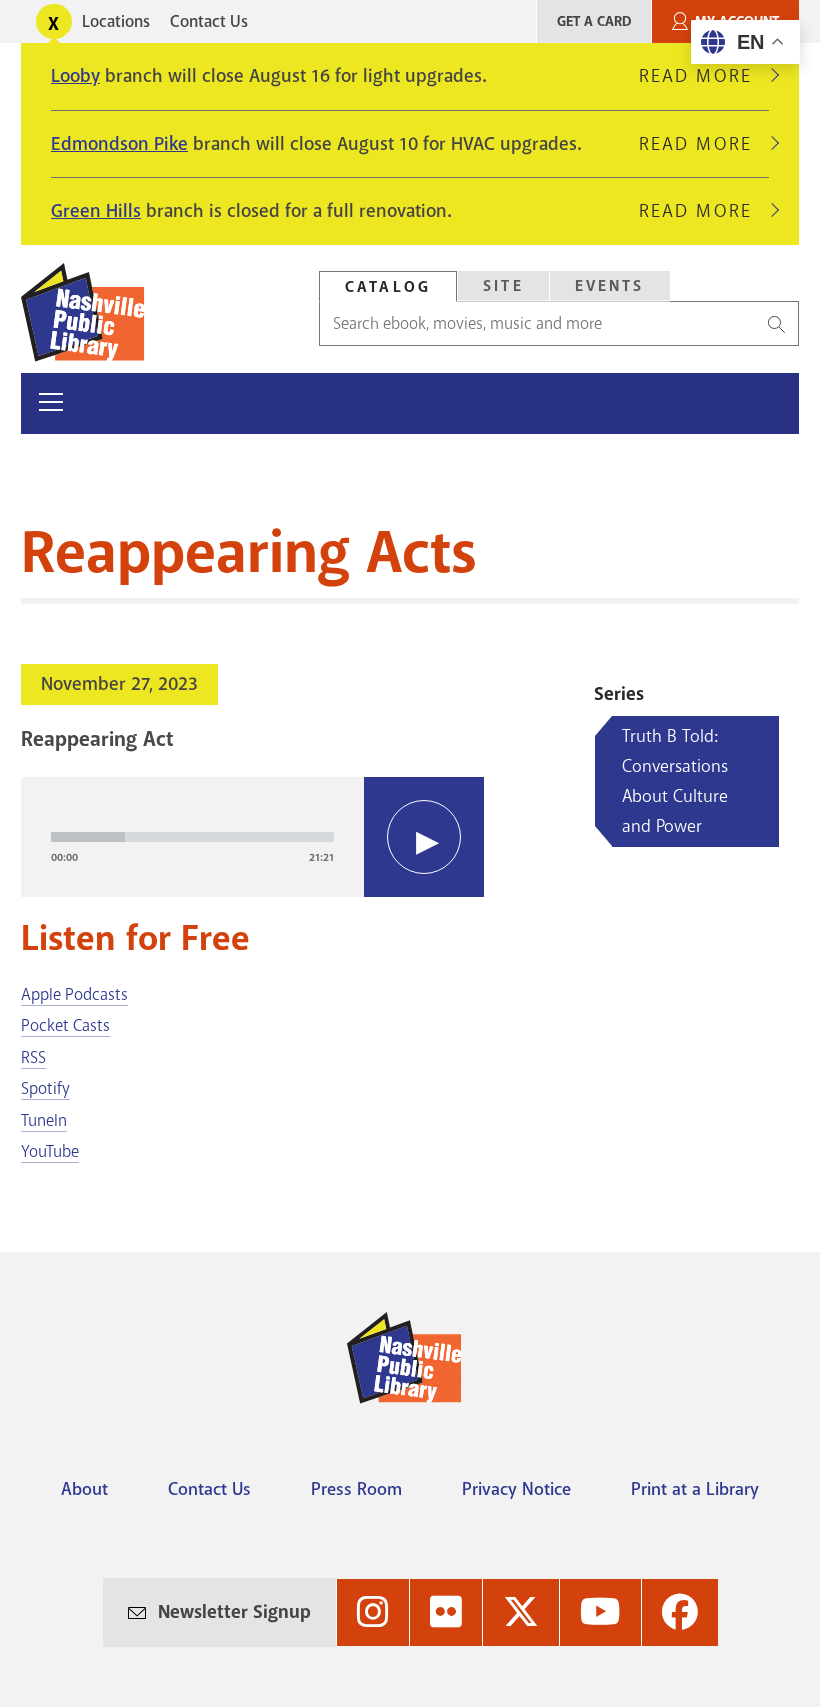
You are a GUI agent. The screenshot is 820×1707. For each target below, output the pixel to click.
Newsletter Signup (234, 1612)
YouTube (50, 1151)
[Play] (424, 837)
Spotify (45, 1088)
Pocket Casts (65, 1025)
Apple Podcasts (74, 994)
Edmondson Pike (119, 144)
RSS (33, 1057)
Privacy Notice (516, 1489)
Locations (116, 21)
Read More (704, 76)
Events (610, 286)
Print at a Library (695, 1489)
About (84, 1489)
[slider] (192, 837)
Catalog (388, 287)
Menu (104, 402)
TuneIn (44, 1120)
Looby (75, 76)
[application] (252, 837)
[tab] (388, 286)
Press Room (356, 1489)
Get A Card (594, 21)
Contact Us (209, 21)
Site (503, 286)
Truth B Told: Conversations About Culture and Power (675, 781)
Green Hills (96, 211)
